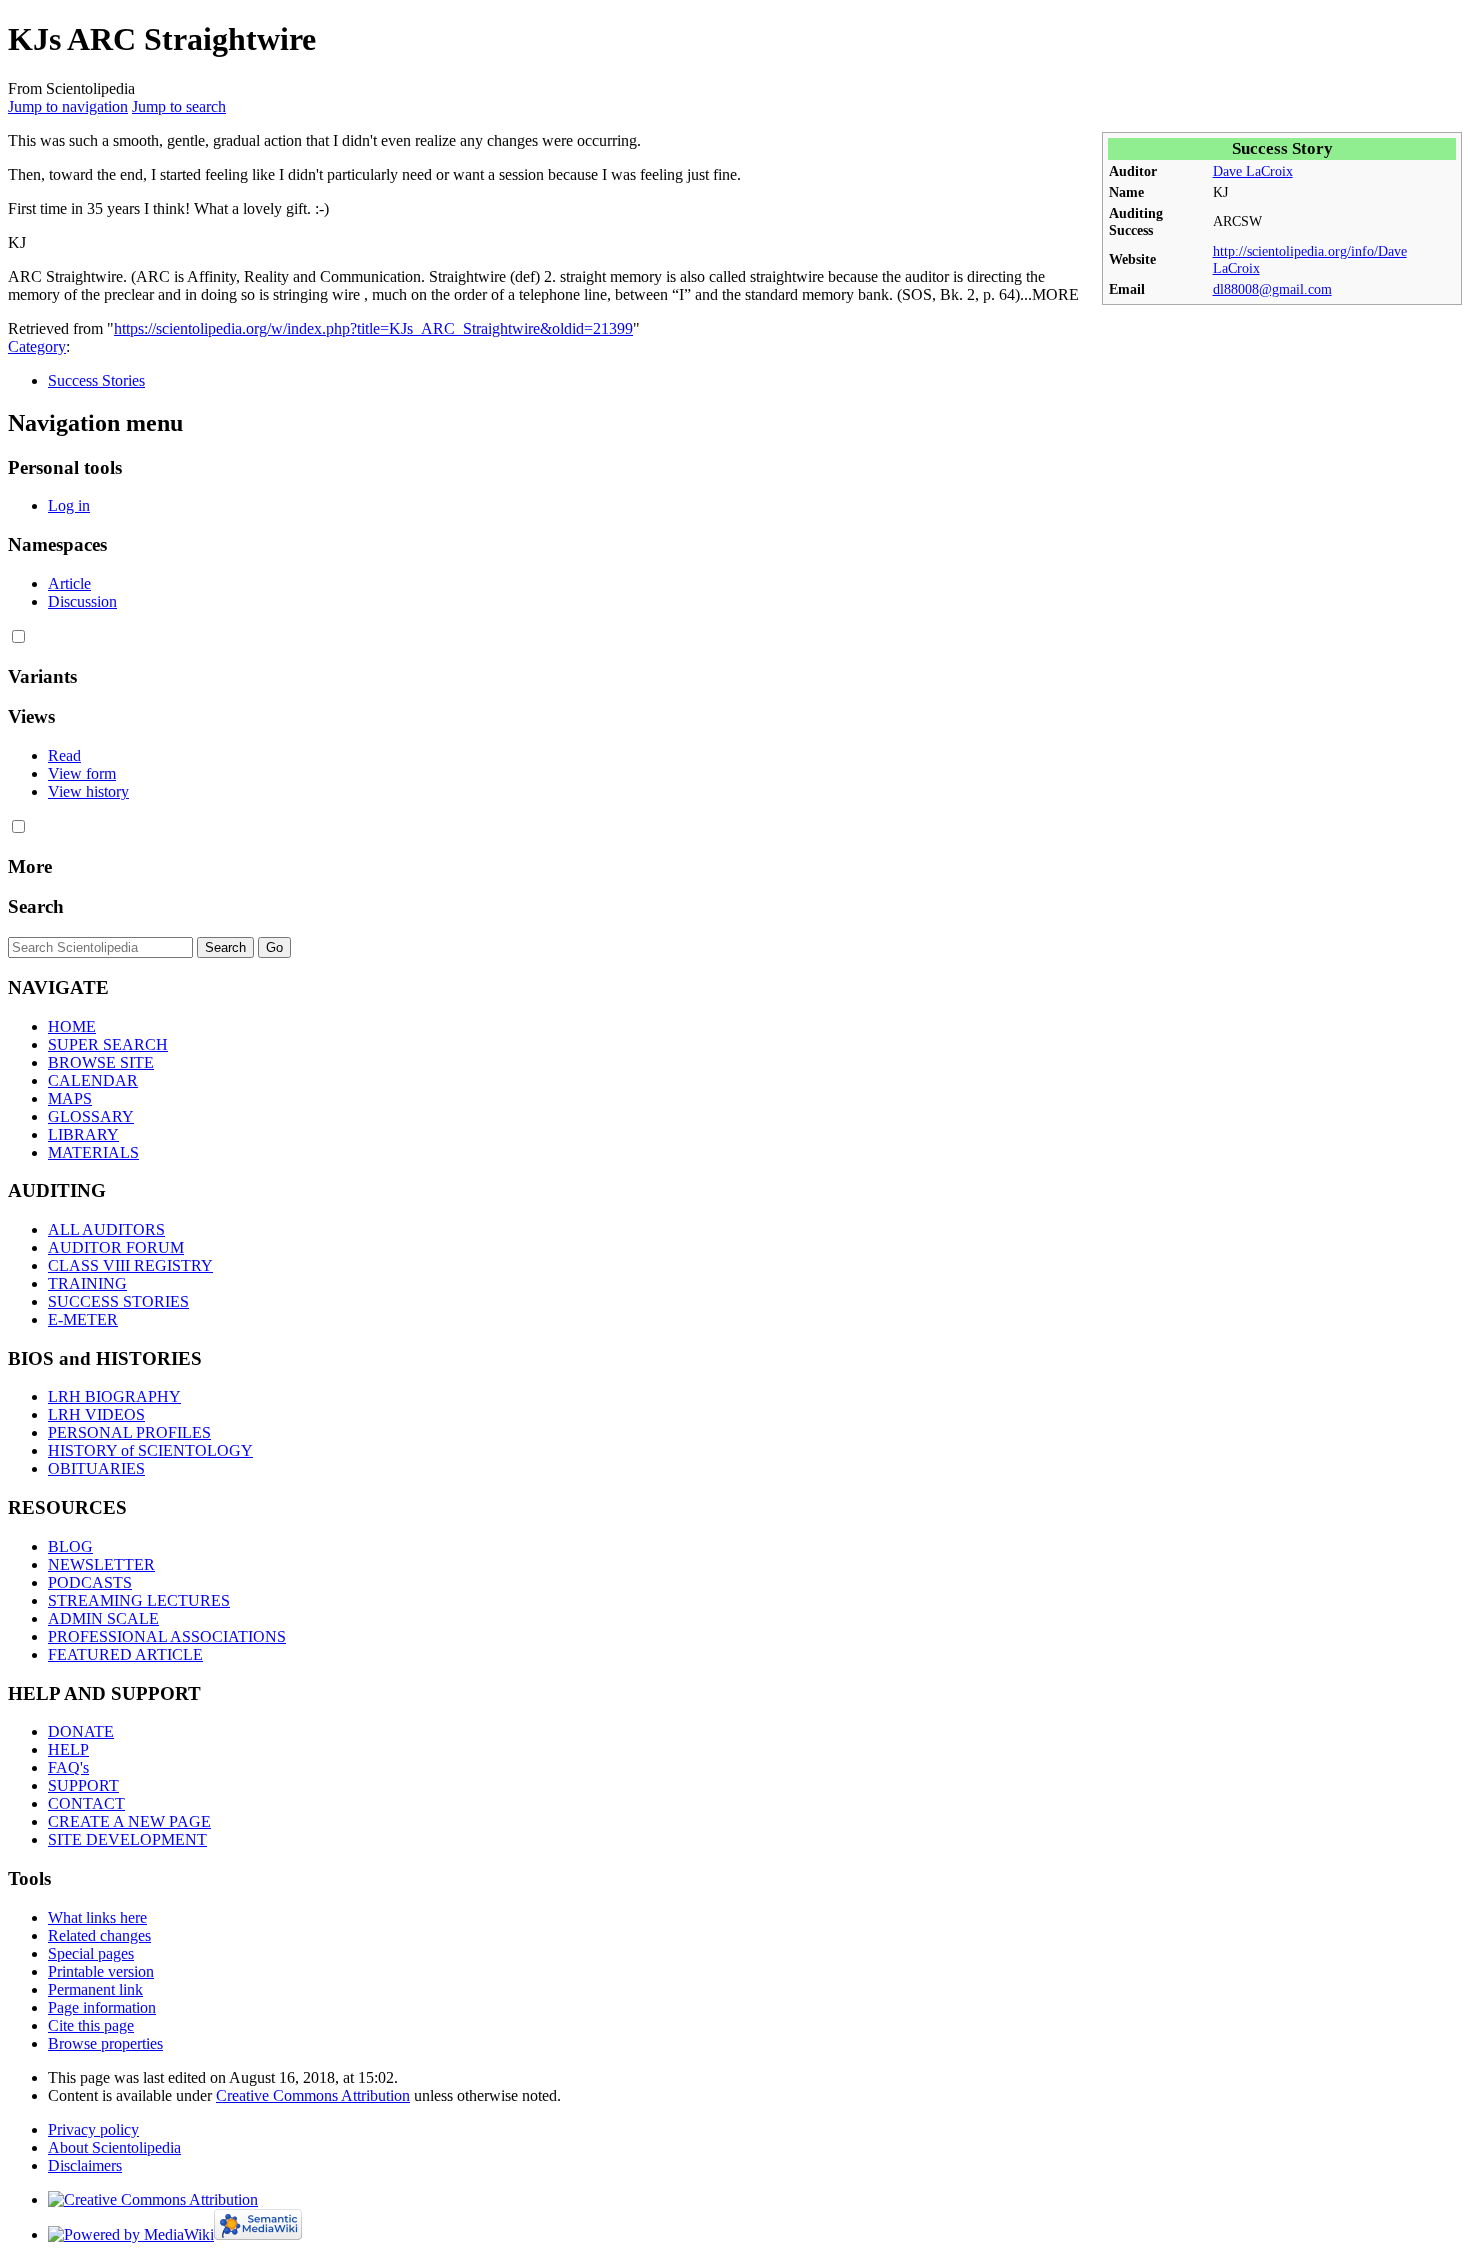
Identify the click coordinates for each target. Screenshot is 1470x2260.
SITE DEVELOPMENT (127, 1839)
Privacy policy (93, 2129)
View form (82, 773)
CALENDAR (93, 1080)
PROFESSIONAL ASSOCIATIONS (167, 1636)
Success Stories (96, 380)
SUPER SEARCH (108, 1044)
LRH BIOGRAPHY (114, 1396)
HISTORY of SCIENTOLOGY (150, 1450)
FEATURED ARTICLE (125, 1654)
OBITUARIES (96, 1468)
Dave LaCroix (1253, 171)
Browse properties (105, 2043)
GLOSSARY (91, 1116)
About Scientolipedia (114, 2147)
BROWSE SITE (101, 1062)
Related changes (99, 1935)
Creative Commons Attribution (313, 2095)
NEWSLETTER (101, 1564)
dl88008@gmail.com (1272, 289)
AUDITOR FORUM (116, 1247)
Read (64, 755)
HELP (68, 1749)
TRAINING (87, 1283)
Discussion (82, 601)
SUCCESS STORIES (118, 1301)
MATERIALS (93, 1152)
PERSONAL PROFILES (129, 1432)
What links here (97, 1917)
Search (36, 906)
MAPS (70, 1098)
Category (37, 346)
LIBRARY (83, 1134)
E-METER (83, 1319)
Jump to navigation (68, 106)
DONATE (81, 1731)
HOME (72, 1026)
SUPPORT (83, 1785)
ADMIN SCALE (103, 1618)
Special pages (91, 1953)
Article (69, 583)
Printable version (101, 1971)
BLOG (70, 1546)
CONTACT (86, 1803)
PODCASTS (90, 1582)
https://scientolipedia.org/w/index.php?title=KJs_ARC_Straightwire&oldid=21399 (373, 328)
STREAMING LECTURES (139, 1600)
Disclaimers (85, 2165)
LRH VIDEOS (96, 1414)
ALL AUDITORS (106, 1229)
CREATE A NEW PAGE (129, 1821)
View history (88, 791)
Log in (69, 505)
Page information (102, 2007)
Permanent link (95, 1989)
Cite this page (91, 2025)
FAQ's (68, 1767)
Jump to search (179, 106)
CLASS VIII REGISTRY (130, 1265)
